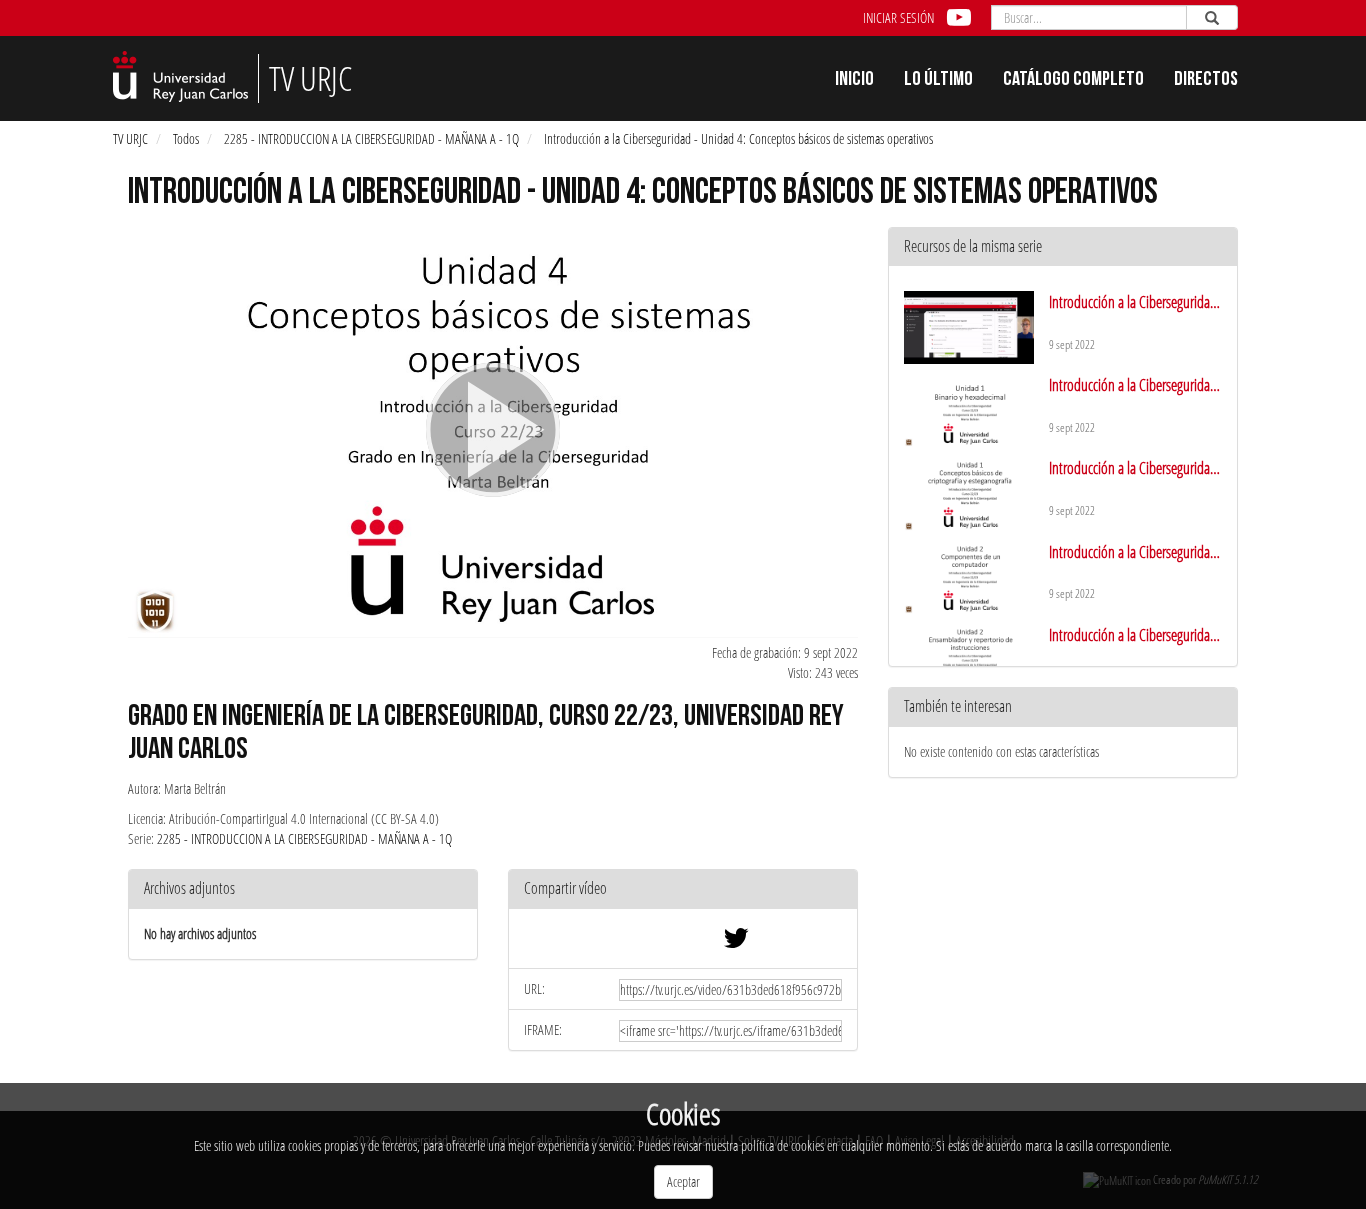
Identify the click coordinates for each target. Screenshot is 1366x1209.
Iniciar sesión (898, 17)
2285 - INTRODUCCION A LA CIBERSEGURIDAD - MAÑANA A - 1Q (371, 138)
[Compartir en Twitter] (736, 942)
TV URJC (130, 138)
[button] (683, 889)
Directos (1206, 81)
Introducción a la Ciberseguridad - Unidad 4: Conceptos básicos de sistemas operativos (738, 138)
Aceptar (683, 1181)
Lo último (938, 81)
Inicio (854, 81)
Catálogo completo (1073, 81)
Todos (186, 138)
